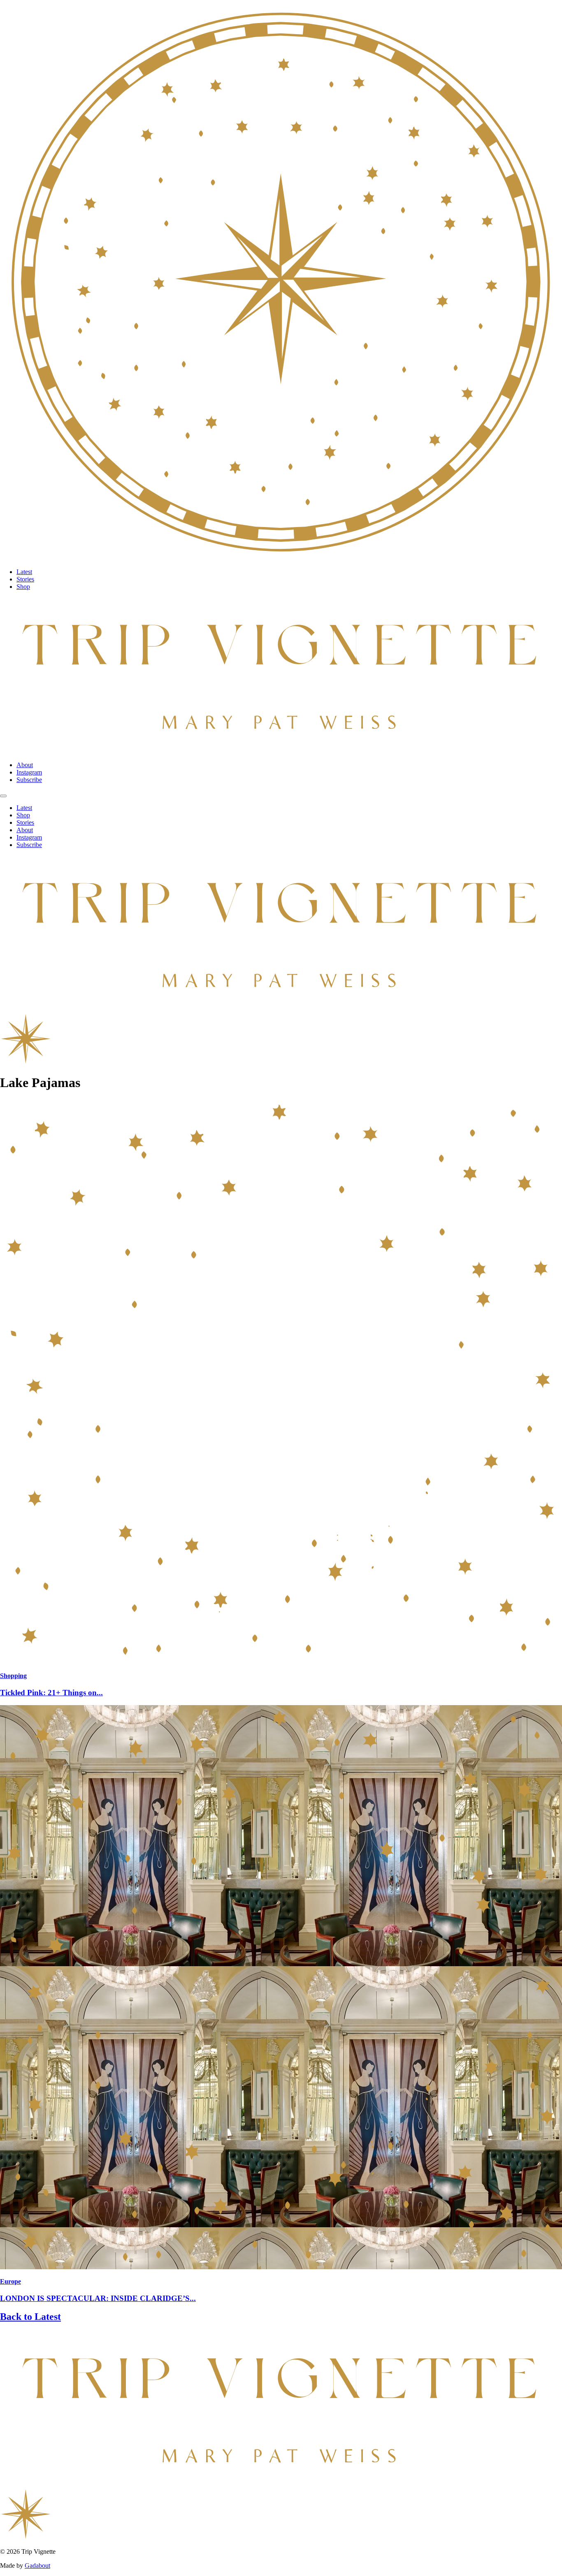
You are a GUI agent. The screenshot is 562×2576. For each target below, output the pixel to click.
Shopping (13, 1676)
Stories (25, 579)
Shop (23, 587)
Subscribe (29, 780)
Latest (24, 572)
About (25, 765)
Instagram (29, 772)
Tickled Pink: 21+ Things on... (51, 1693)
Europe (10, 2281)
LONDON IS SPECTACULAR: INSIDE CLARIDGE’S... (98, 2298)
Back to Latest (30, 2317)
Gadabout (37, 2565)
